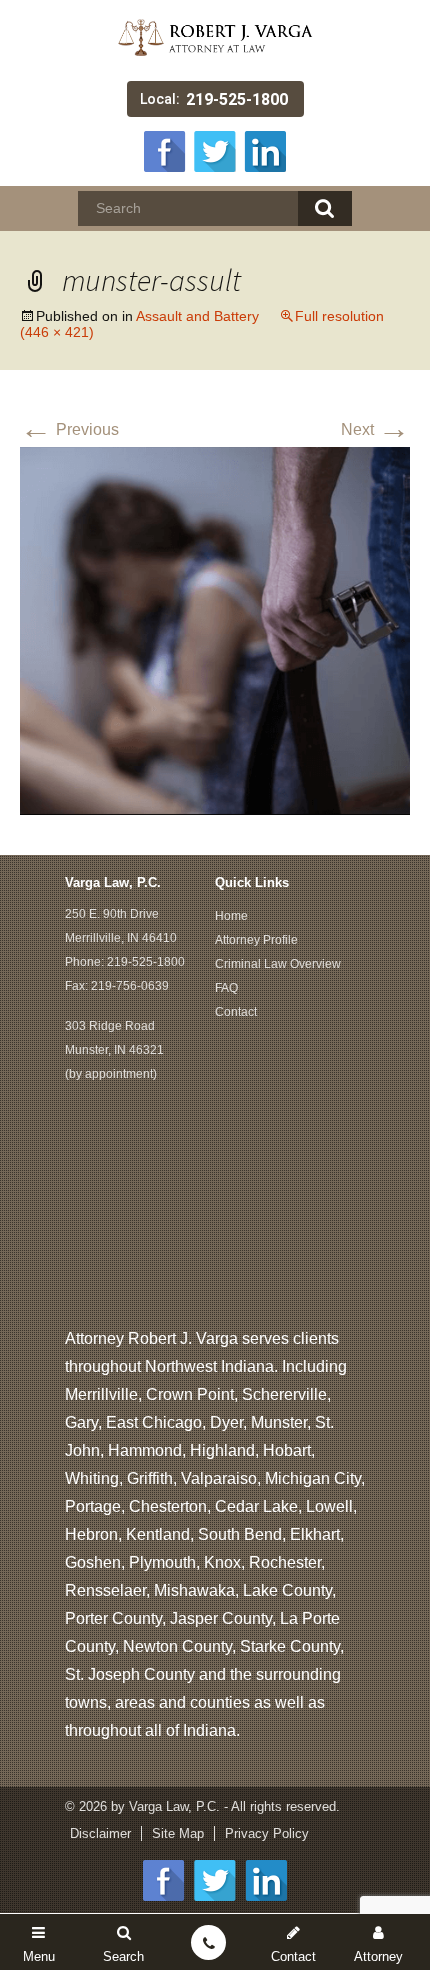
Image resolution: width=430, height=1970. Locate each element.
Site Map (178, 1833)
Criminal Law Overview (278, 964)
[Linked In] (265, 149)
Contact (236, 1012)
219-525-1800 (237, 99)
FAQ (226, 988)
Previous (69, 429)
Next (375, 429)
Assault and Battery (197, 316)
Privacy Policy (267, 1833)
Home (231, 916)
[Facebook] (165, 149)
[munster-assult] (215, 629)
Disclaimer (100, 1833)
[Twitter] (215, 149)
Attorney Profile (256, 940)
